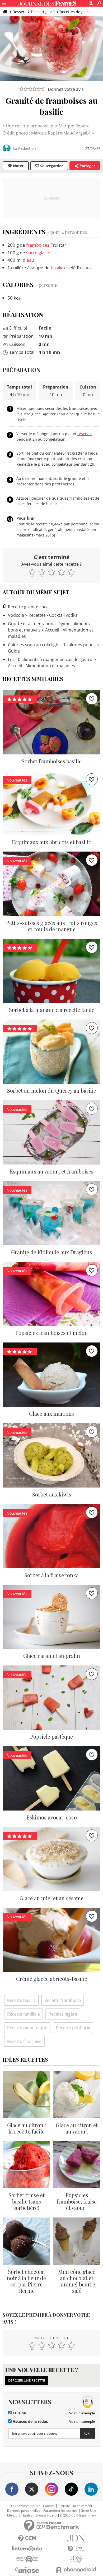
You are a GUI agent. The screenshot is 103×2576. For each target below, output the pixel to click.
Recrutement (83, 2506)
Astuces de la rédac (30, 2421)
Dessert (19, 12)
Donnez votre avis (66, 89)
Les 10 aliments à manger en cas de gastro (50, 659)
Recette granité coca (28, 607)
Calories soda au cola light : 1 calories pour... (52, 645)
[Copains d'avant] (27, 2559)
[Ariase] (27, 2570)
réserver (85, 434)
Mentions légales (20, 2515)
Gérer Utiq (88, 2511)
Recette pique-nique (27, 2028)
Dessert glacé (43, 12)
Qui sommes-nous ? (25, 2506)
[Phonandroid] (76, 2570)
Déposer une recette (27, 2380)
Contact (49, 2506)
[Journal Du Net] (76, 2538)
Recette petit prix (73, 2028)
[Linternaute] (27, 2549)
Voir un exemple (82, 2413)
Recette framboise (63, 2000)
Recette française (24, 2041)
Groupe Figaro (46, 2515)
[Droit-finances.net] (76, 2549)
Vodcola (16, 615)
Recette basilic (21, 2000)
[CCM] (27, 2538)
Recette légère (63, 2014)
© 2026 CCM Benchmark (78, 2515)
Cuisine (19, 2413)
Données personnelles (24, 2511)
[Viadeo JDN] (76, 2559)
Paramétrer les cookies (60, 2511)
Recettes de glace (75, 12)
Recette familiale (24, 2014)
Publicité (64, 2506)
